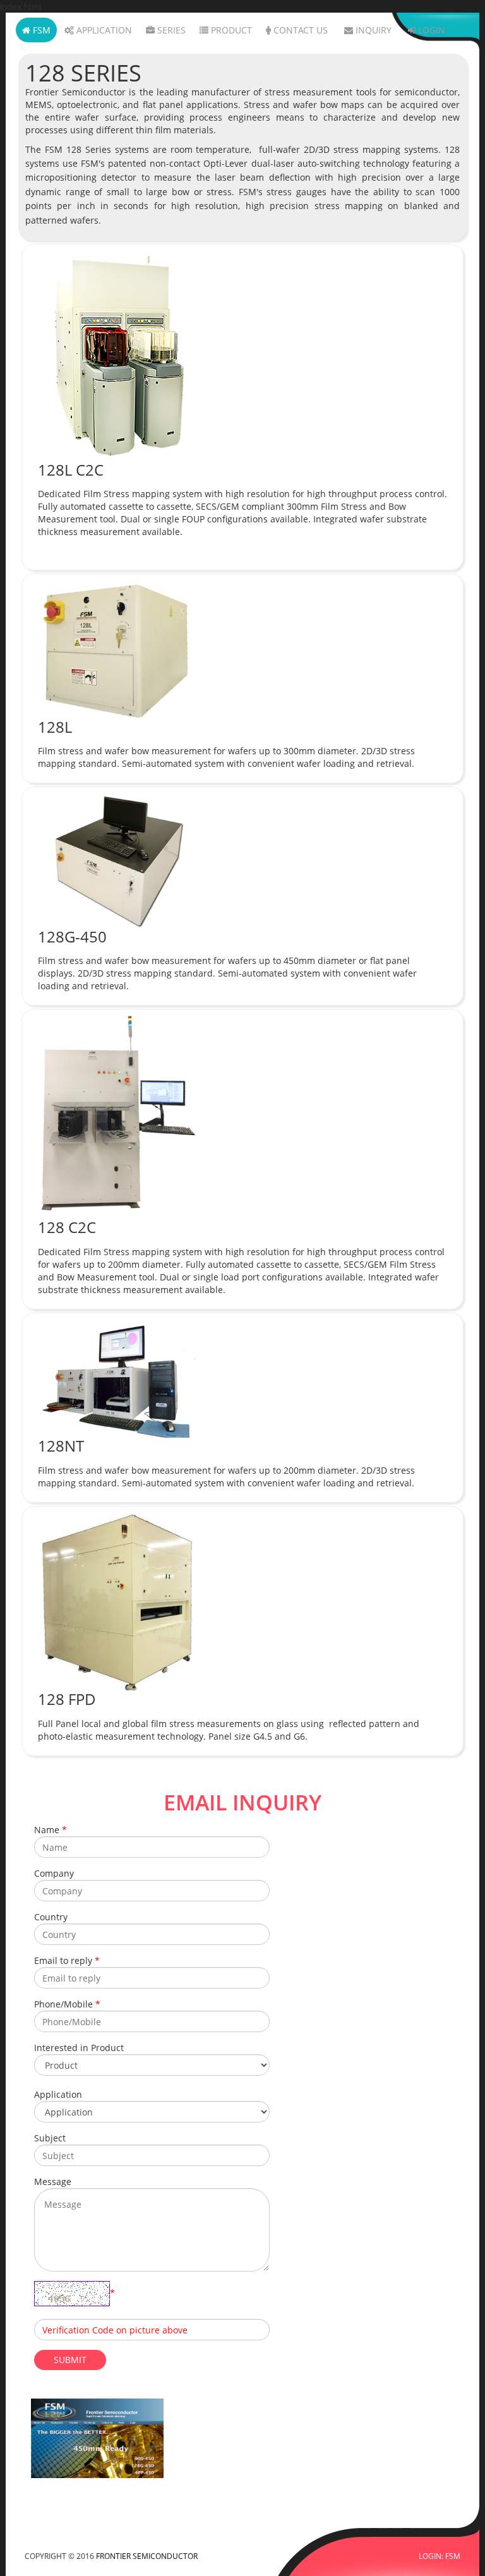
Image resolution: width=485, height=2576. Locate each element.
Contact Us (299, 30)
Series (170, 30)
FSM (40, 30)
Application (103, 30)
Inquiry (372, 30)
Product (230, 30)
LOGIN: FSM (440, 2556)
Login (430, 30)
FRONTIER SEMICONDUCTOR (147, 2556)
